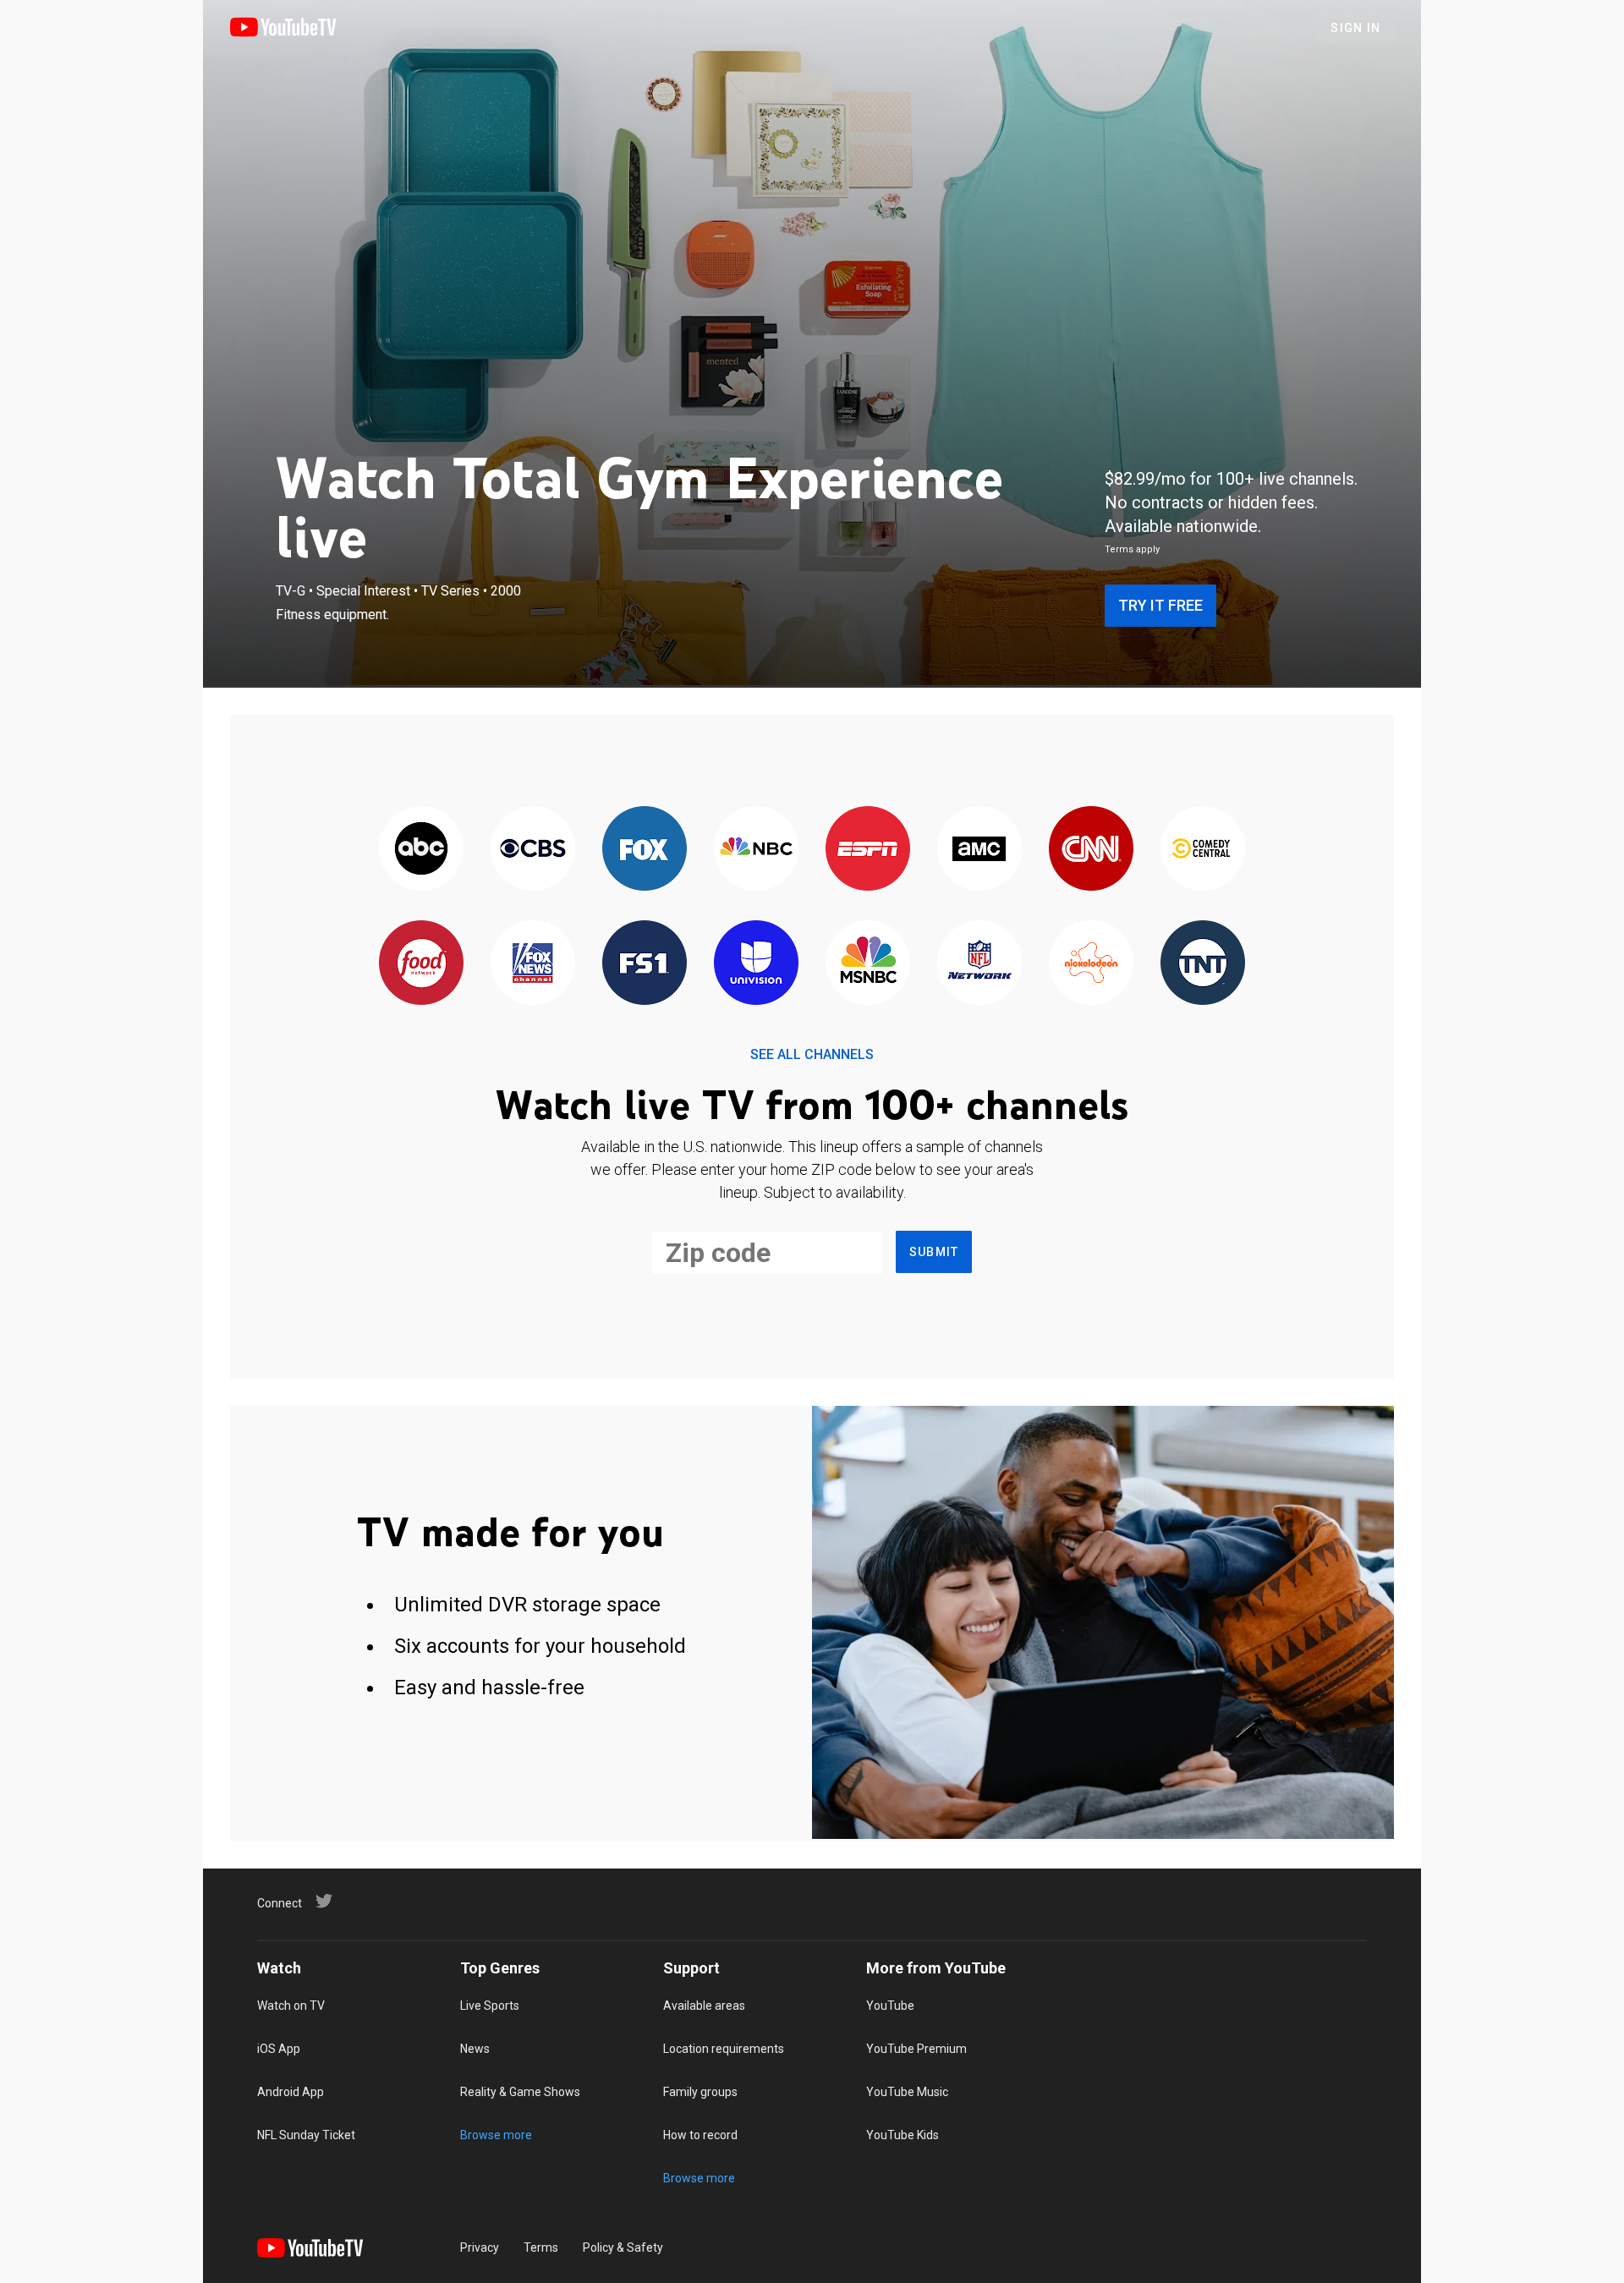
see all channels (812, 1054)
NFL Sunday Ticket (306, 2135)
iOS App (279, 2049)
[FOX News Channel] (533, 964)
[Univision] (756, 964)
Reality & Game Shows (520, 2092)
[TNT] (1203, 964)
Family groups (700, 2092)
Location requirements (724, 2049)
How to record (700, 2135)
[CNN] (1091, 850)
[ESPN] (868, 850)
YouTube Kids (903, 2135)
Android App (291, 2092)
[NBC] (756, 850)
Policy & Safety (623, 2247)
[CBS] (533, 850)
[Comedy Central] (1203, 850)
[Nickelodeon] (1091, 964)
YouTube (890, 2006)
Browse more (496, 2135)
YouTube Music (907, 2092)
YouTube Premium (916, 2049)
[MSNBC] (868, 964)
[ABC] (421, 850)
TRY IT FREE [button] (1160, 605)
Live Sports (490, 2006)
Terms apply (1132, 549)
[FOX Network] (645, 850)
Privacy (480, 2247)
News (475, 2049)
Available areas (704, 2006)
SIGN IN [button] (1355, 28)
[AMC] (979, 850)
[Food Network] (421, 964)
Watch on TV (291, 2006)
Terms (541, 2247)
